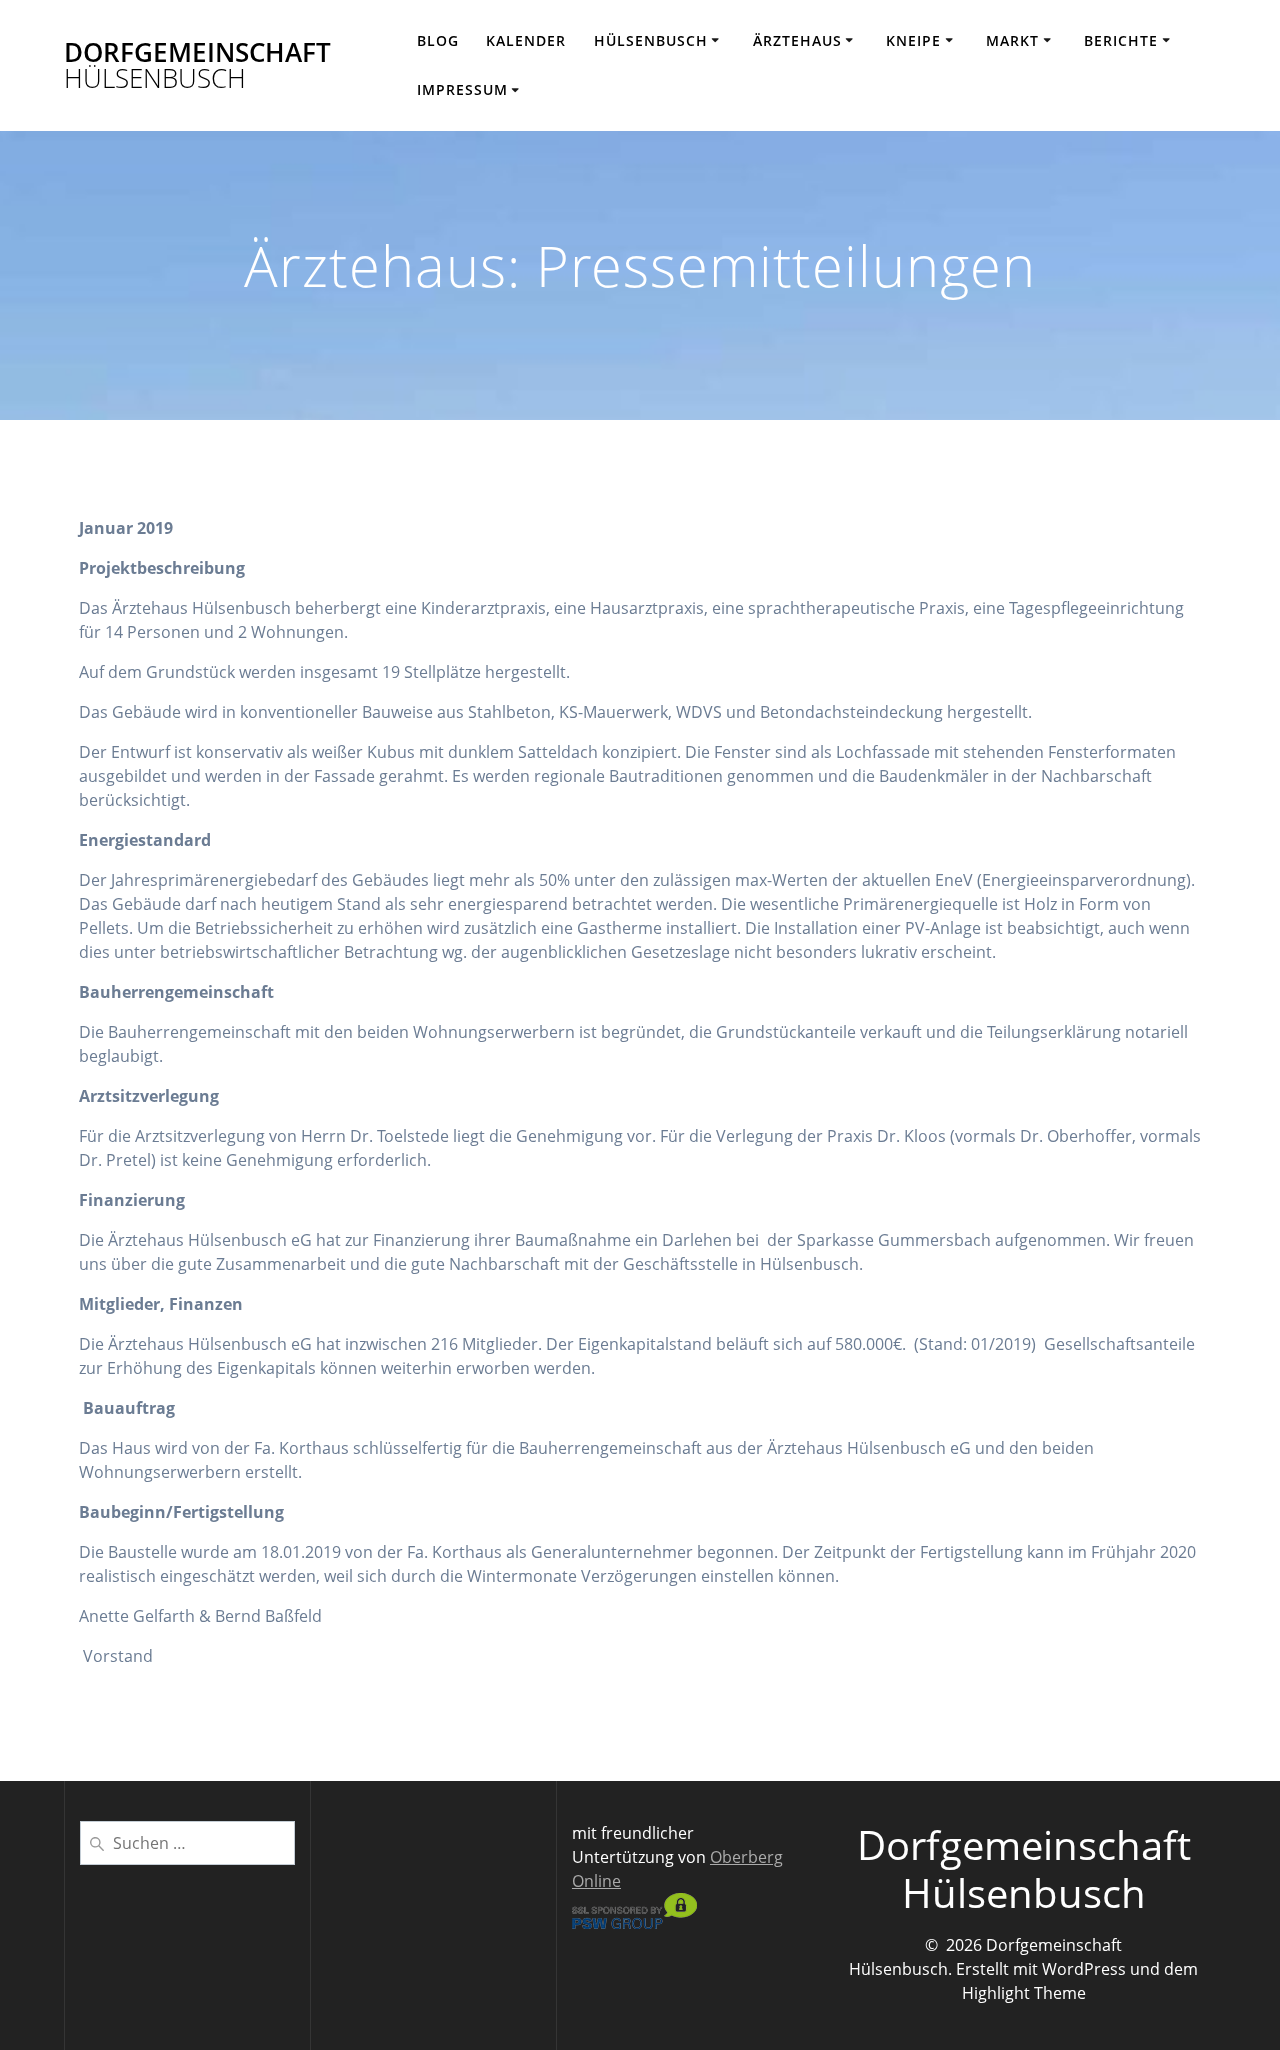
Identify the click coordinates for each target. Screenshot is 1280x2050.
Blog (438, 40)
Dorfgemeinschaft (197, 65)
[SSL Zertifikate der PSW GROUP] (634, 1923)
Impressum (462, 89)
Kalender (526, 40)
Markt (1012, 40)
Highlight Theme (1024, 1993)
